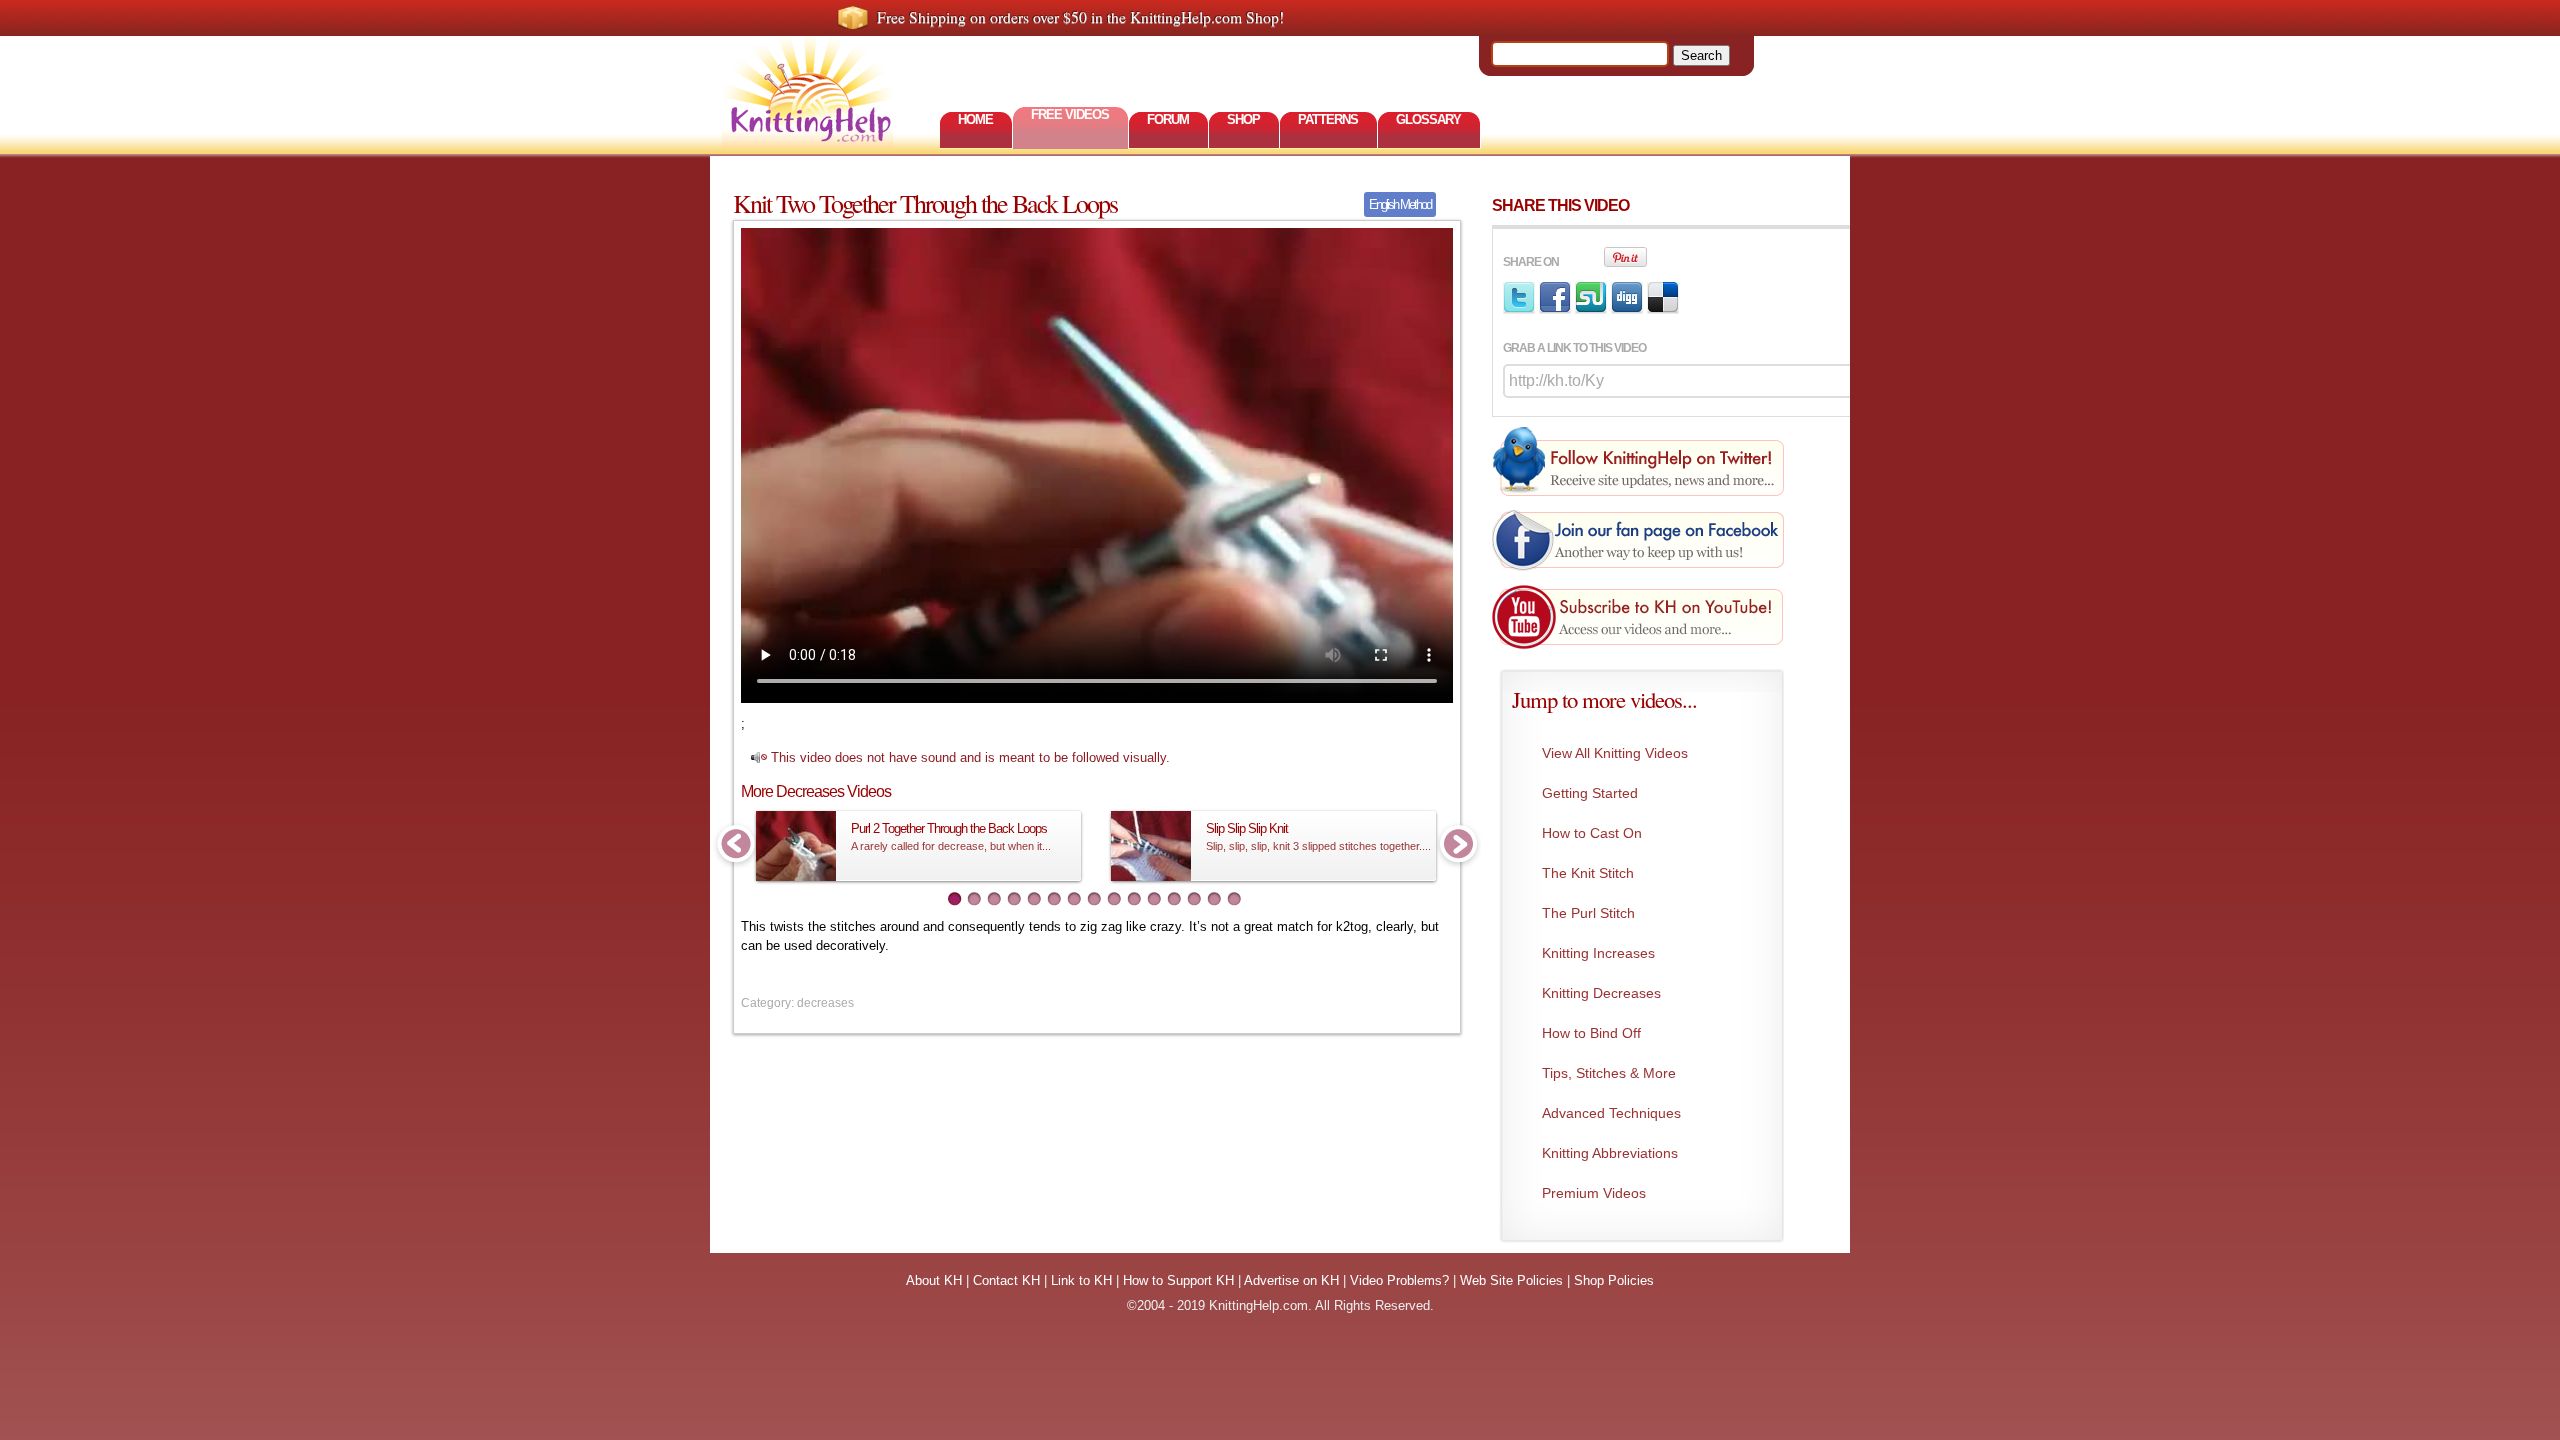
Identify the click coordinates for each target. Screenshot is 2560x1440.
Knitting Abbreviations (1610, 1153)
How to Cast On (1592, 833)
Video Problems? (1399, 1280)
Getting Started (1590, 793)
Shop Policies (1614, 1280)
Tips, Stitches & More (1609, 1073)
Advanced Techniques (1611, 1113)
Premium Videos (1594, 1193)
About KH (934, 1280)
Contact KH (1006, 1280)
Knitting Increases (1598, 953)
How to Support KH (1178, 1280)
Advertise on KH (1291, 1280)
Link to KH (1081, 1280)
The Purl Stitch (1588, 913)
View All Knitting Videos (1615, 753)
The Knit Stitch (1588, 873)
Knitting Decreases (1601, 993)
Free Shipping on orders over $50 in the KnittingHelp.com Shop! (1080, 17)
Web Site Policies (1511, 1280)
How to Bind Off (1591, 1033)
